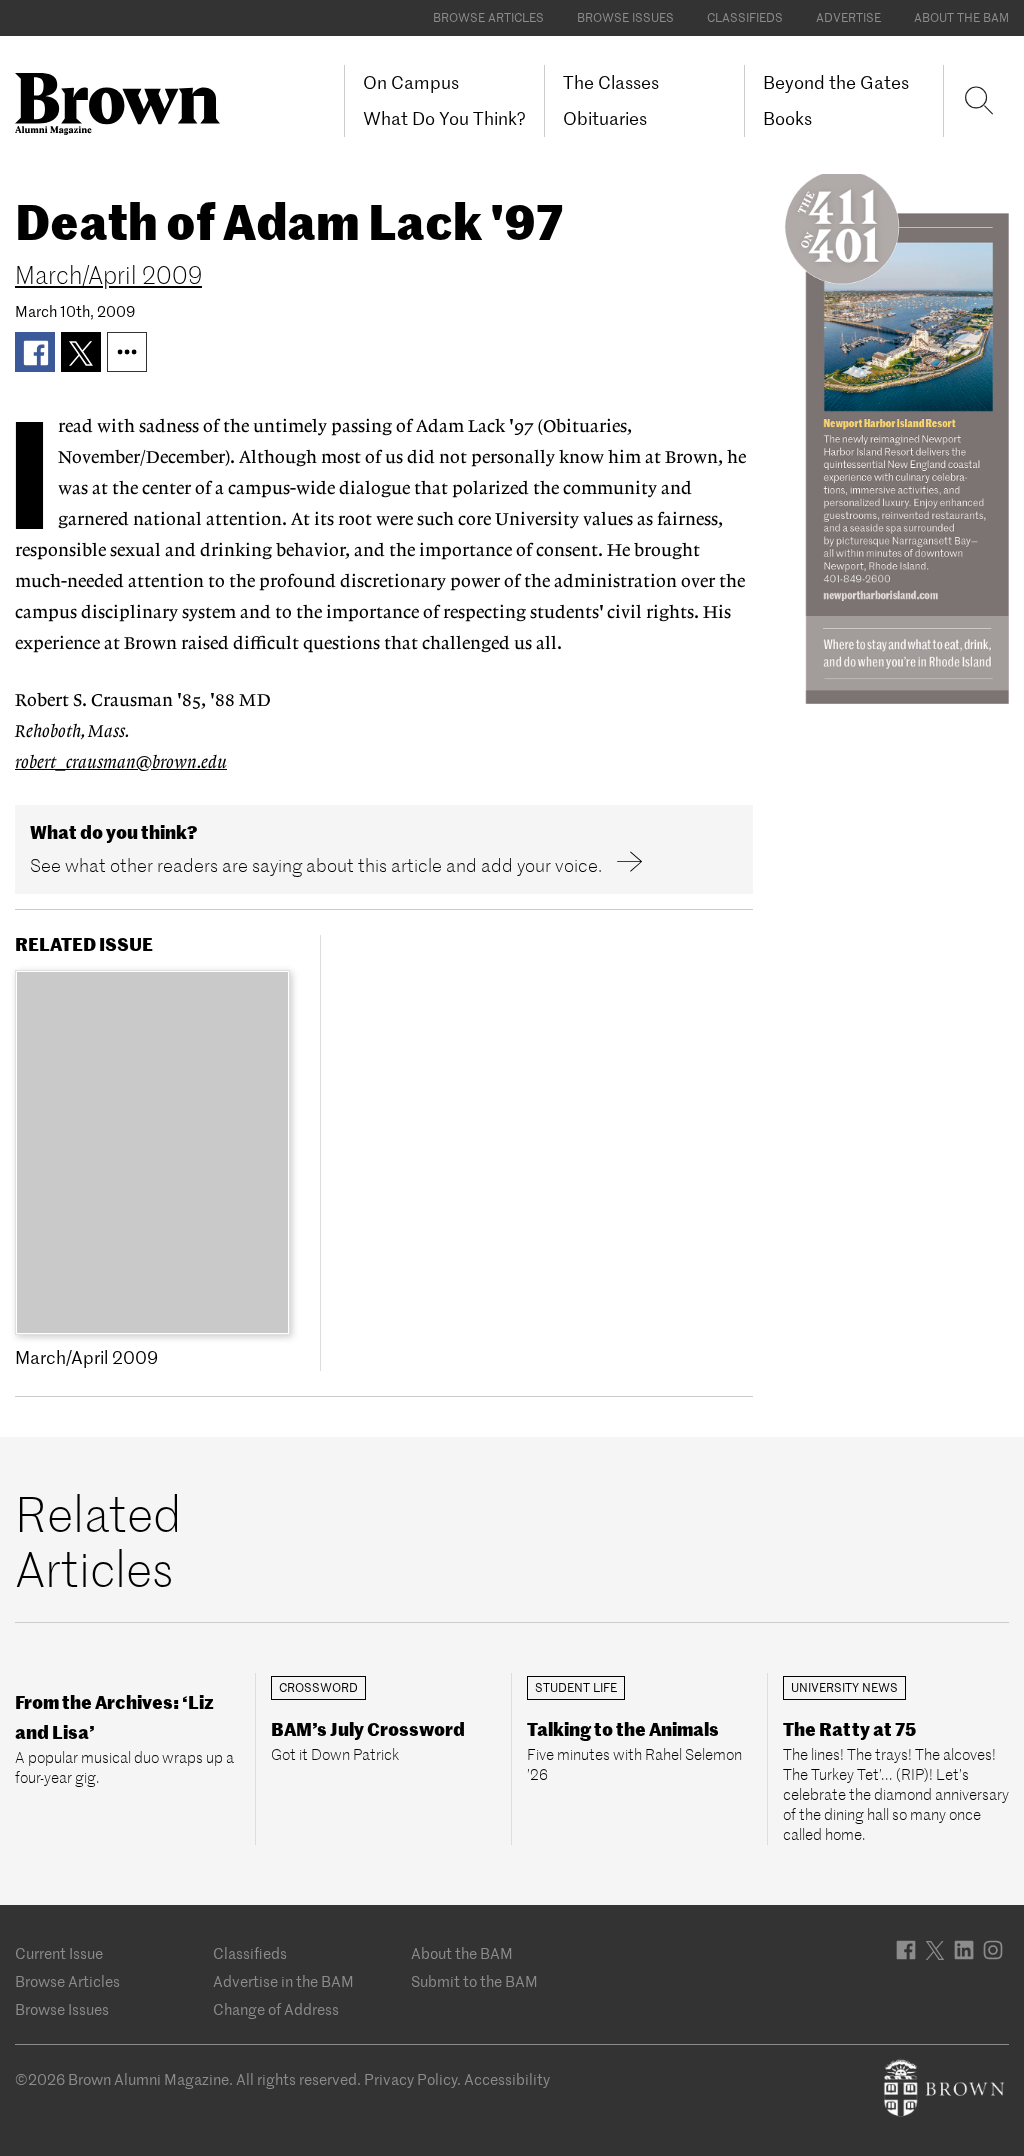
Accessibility (507, 2079)
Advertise (848, 17)
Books (787, 118)
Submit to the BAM (474, 1981)
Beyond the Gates (836, 82)
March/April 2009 (108, 275)
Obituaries (605, 118)
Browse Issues (625, 17)
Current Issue (59, 1953)
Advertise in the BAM (283, 1981)
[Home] (125, 104)
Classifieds (745, 17)
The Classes (611, 82)
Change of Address (276, 2009)
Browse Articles (488, 17)
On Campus (411, 82)
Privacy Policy (410, 2079)
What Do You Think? (444, 118)
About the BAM (961, 17)
